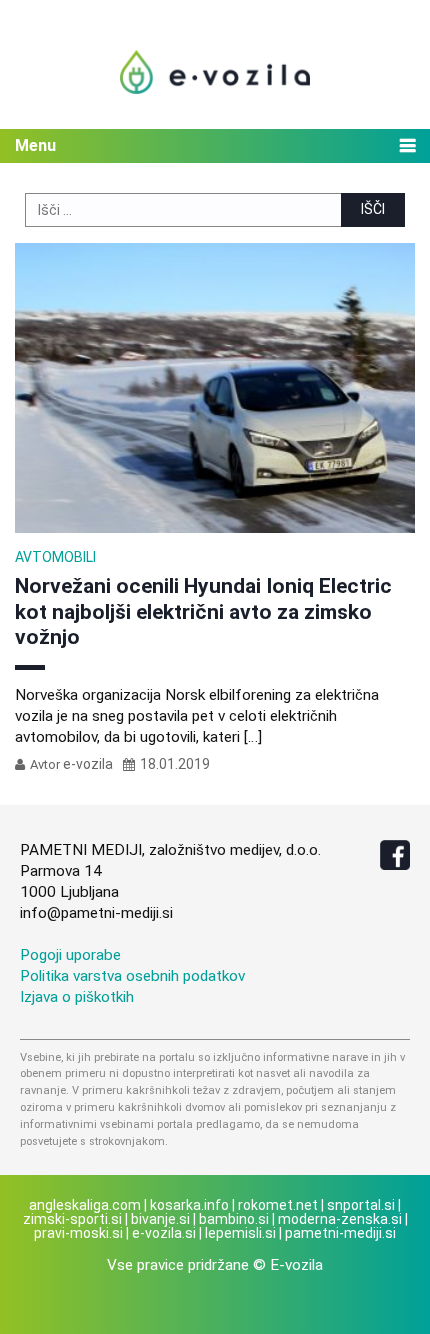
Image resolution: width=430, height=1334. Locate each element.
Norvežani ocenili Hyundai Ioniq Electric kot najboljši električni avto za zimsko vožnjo (203, 611)
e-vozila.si (164, 1233)
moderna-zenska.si (340, 1219)
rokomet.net (278, 1205)
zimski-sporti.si (72, 1219)
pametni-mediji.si (340, 1233)
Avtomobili (55, 557)
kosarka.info (189, 1205)
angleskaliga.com (85, 1205)
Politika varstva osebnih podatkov (132, 976)
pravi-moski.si (78, 1233)
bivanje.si (160, 1219)
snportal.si (361, 1205)
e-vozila (88, 764)
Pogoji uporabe (70, 955)
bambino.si (234, 1219)
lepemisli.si (240, 1233)
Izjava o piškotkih (77, 997)
